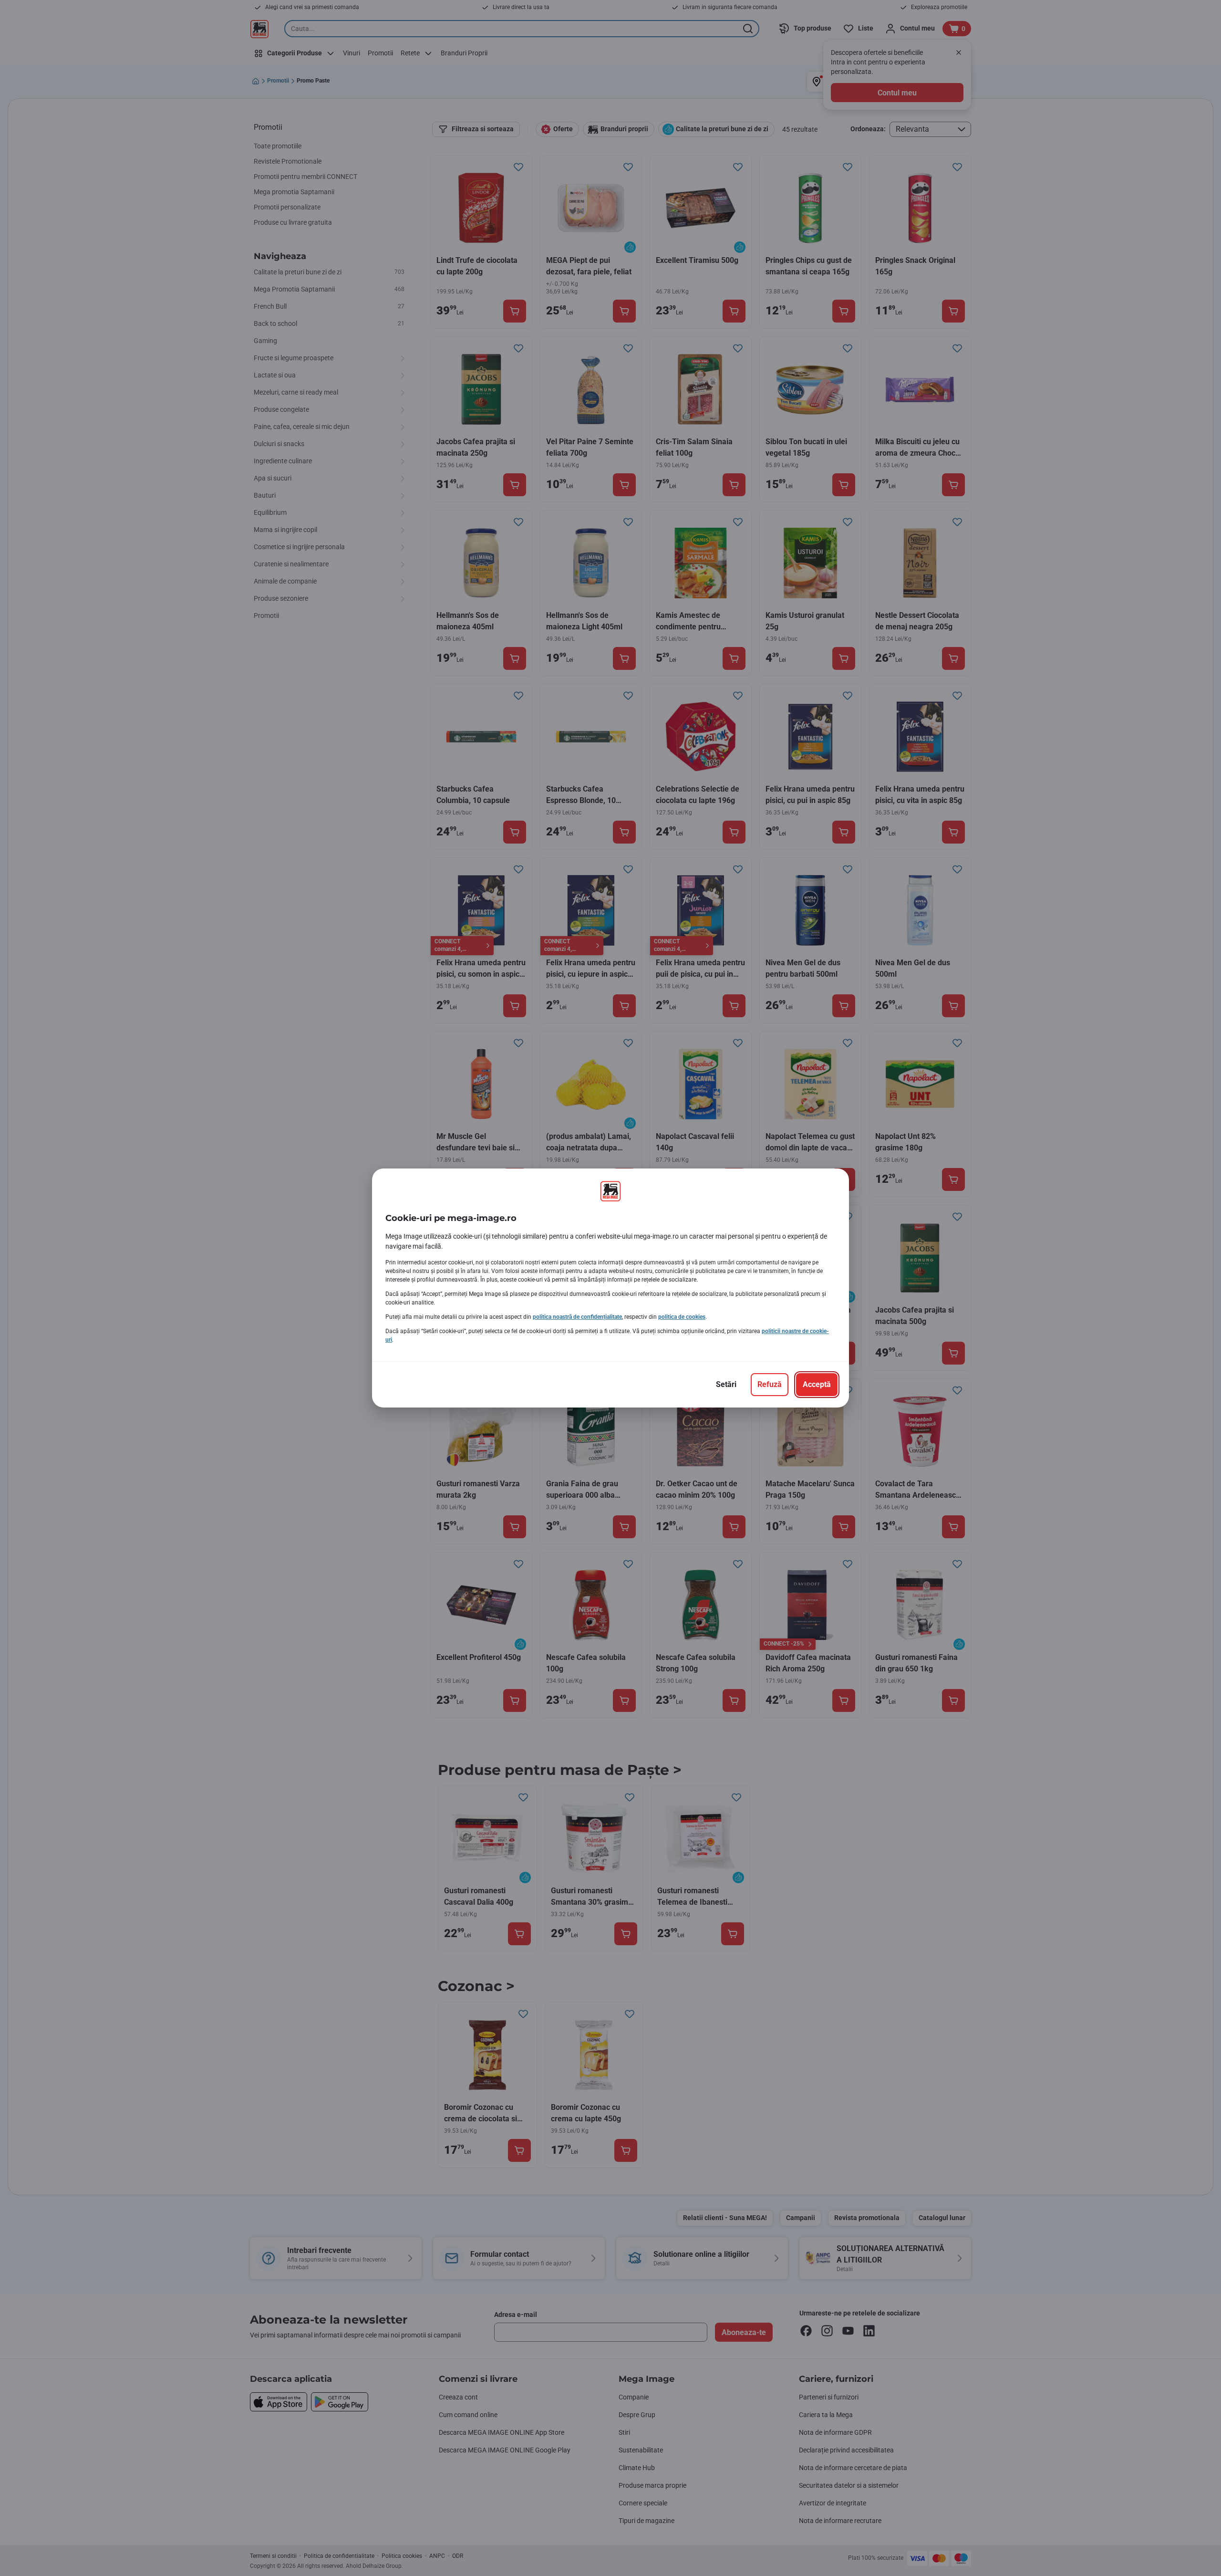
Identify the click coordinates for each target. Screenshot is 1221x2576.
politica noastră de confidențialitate (577, 1317)
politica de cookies (682, 1317)
